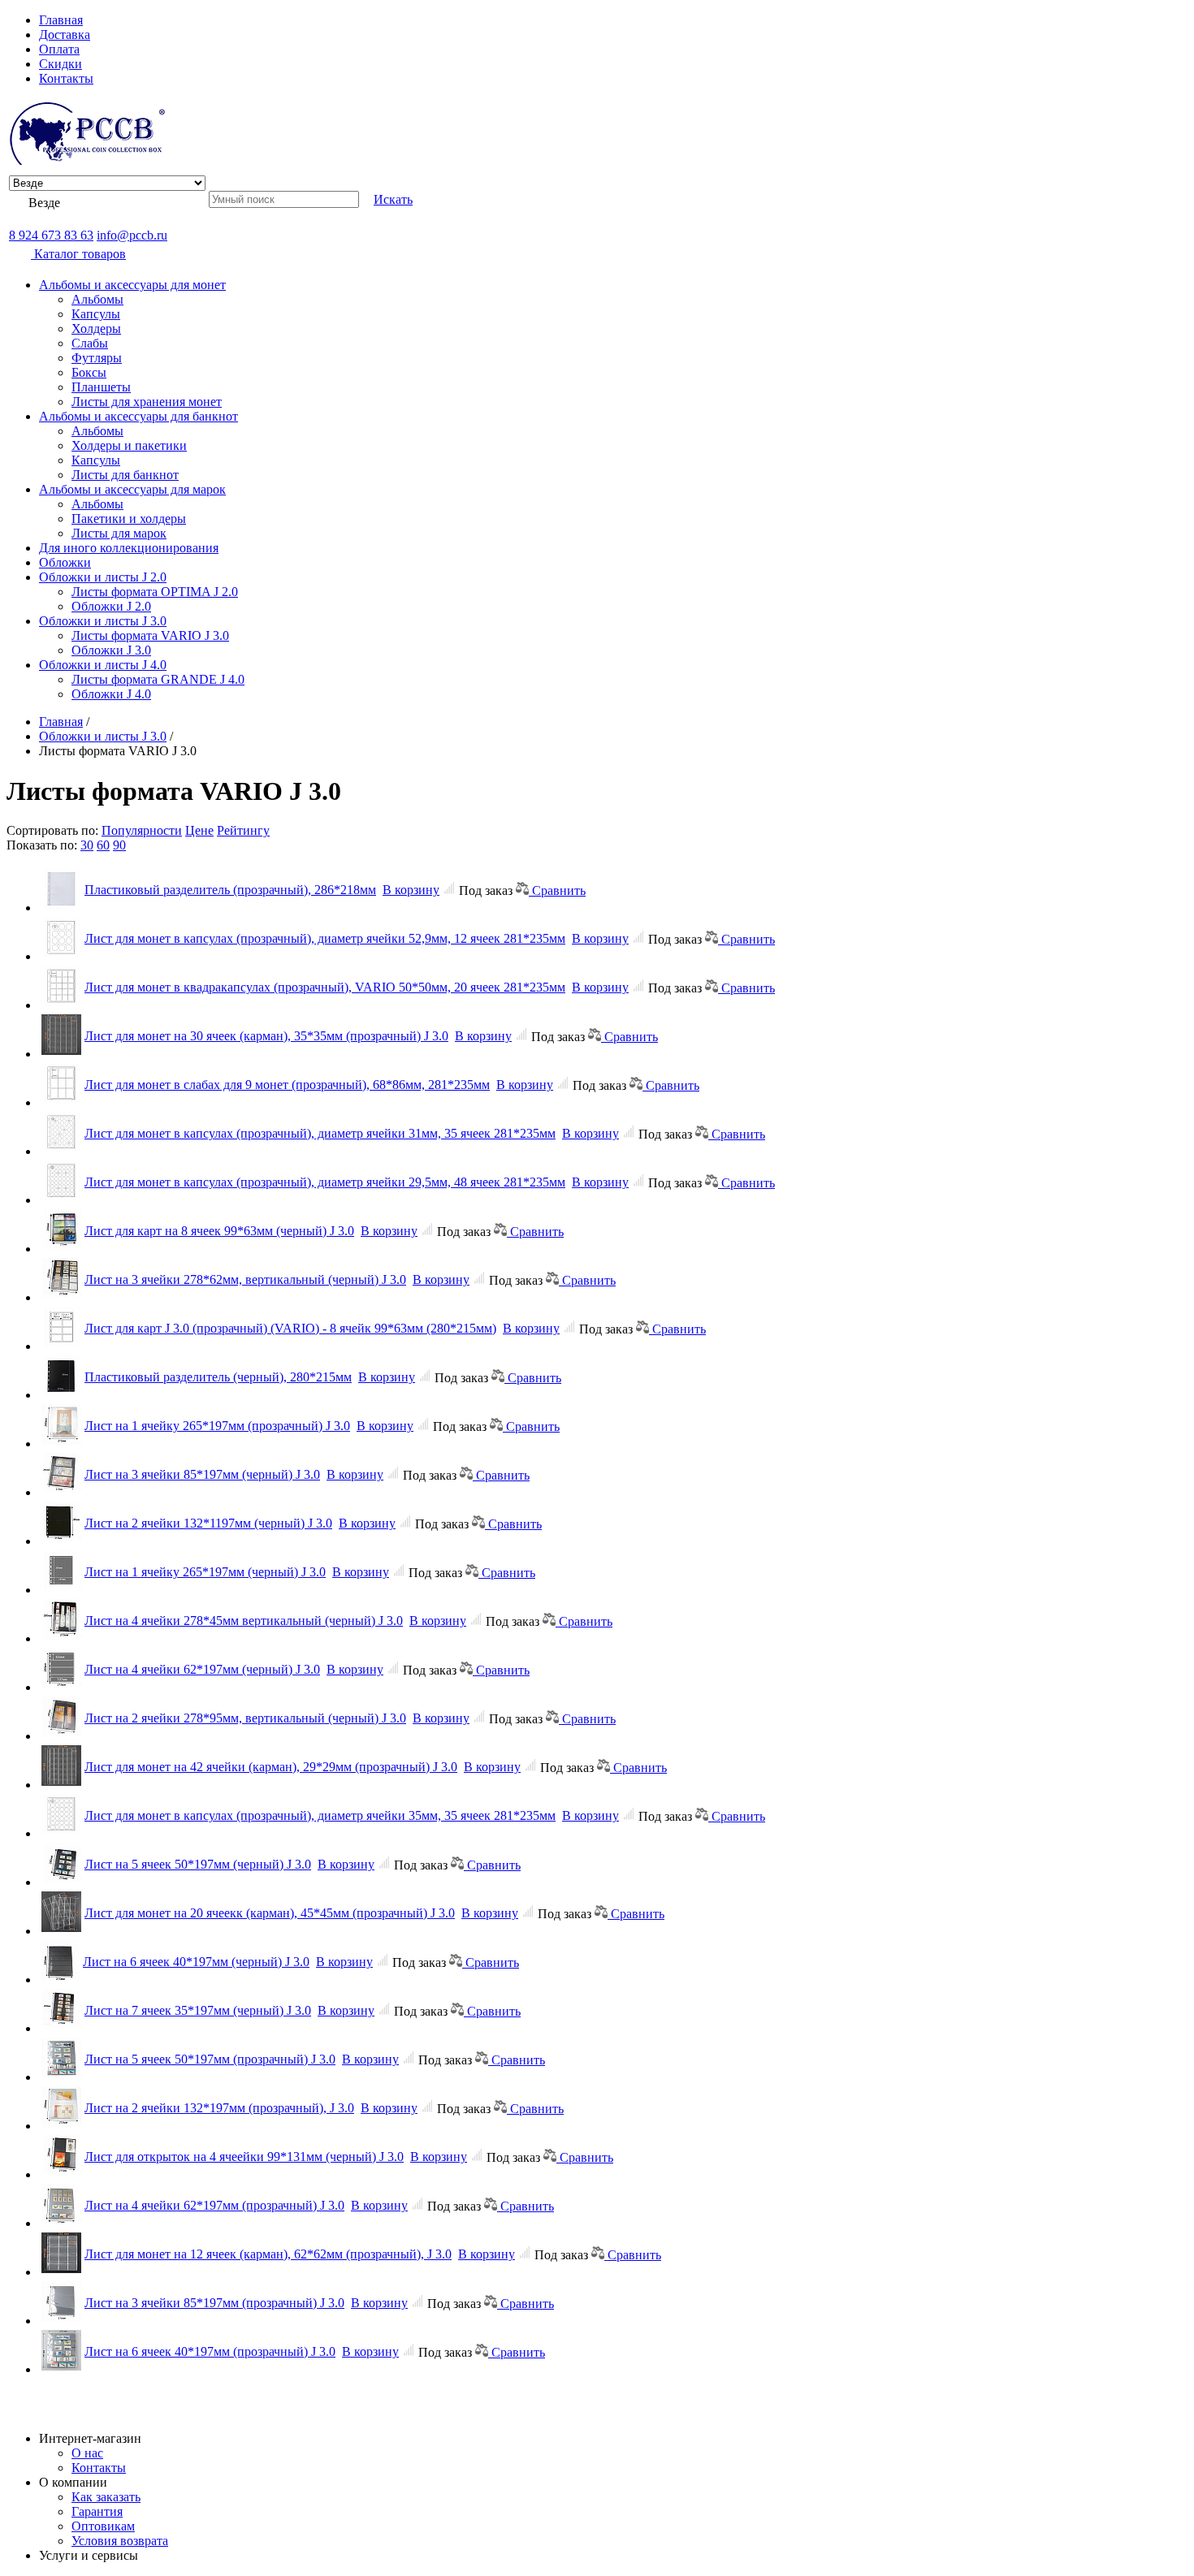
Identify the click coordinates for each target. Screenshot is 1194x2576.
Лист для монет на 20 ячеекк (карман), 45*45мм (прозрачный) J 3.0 (270, 1913)
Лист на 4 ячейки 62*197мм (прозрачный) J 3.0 (214, 2205)
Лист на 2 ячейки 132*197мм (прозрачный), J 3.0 (219, 2108)
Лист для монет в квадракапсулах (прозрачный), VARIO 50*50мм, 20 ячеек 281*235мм (325, 987)
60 (103, 845)
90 (119, 845)
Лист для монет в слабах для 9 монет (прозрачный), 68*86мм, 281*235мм (287, 1085)
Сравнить (557, 890)
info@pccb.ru (132, 235)
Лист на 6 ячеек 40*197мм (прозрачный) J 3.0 (210, 2351)
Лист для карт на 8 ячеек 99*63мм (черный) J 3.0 (219, 1231)
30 (87, 845)
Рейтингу (243, 830)
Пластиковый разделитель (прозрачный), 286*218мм (230, 890)
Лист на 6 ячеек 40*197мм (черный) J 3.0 (196, 1962)
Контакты (66, 78)
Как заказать (106, 2497)
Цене (199, 830)
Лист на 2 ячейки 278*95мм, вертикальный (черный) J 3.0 (245, 1718)
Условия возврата (120, 2541)
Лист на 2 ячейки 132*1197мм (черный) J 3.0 (208, 1523)
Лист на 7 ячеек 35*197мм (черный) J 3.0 (198, 2010)
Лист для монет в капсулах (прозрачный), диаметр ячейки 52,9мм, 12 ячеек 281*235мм (325, 938)
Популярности (142, 830)
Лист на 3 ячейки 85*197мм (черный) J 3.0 (202, 1474)
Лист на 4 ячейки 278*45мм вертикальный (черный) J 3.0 (244, 1621)
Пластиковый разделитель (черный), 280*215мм (218, 1377)
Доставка (65, 35)
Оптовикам (103, 2526)
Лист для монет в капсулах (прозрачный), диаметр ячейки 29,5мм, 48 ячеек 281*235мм (325, 1182)
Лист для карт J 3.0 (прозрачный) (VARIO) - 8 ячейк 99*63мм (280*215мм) (290, 1328)
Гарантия (97, 2511)
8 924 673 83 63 (51, 235)
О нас (87, 2453)
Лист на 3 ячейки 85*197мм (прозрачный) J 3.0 (214, 2303)
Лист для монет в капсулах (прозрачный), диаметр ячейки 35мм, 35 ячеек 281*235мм (320, 1815)
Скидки (61, 64)
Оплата (59, 49)
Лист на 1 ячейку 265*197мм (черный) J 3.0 (205, 1572)
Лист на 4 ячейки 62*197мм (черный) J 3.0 (202, 1669)
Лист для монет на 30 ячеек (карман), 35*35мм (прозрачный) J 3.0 (266, 1036)
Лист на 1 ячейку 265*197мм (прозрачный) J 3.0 (217, 1426)
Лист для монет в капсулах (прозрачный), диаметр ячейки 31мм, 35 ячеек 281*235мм (320, 1133)
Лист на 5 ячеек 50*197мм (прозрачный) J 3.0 (210, 2059)
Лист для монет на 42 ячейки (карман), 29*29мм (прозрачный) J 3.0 (271, 1767)
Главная (61, 20)
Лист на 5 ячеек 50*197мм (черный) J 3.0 (198, 1864)
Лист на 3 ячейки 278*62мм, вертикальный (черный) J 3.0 (245, 1279)
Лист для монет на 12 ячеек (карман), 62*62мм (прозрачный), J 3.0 (268, 2254)
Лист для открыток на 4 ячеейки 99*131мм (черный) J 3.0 (244, 2157)
